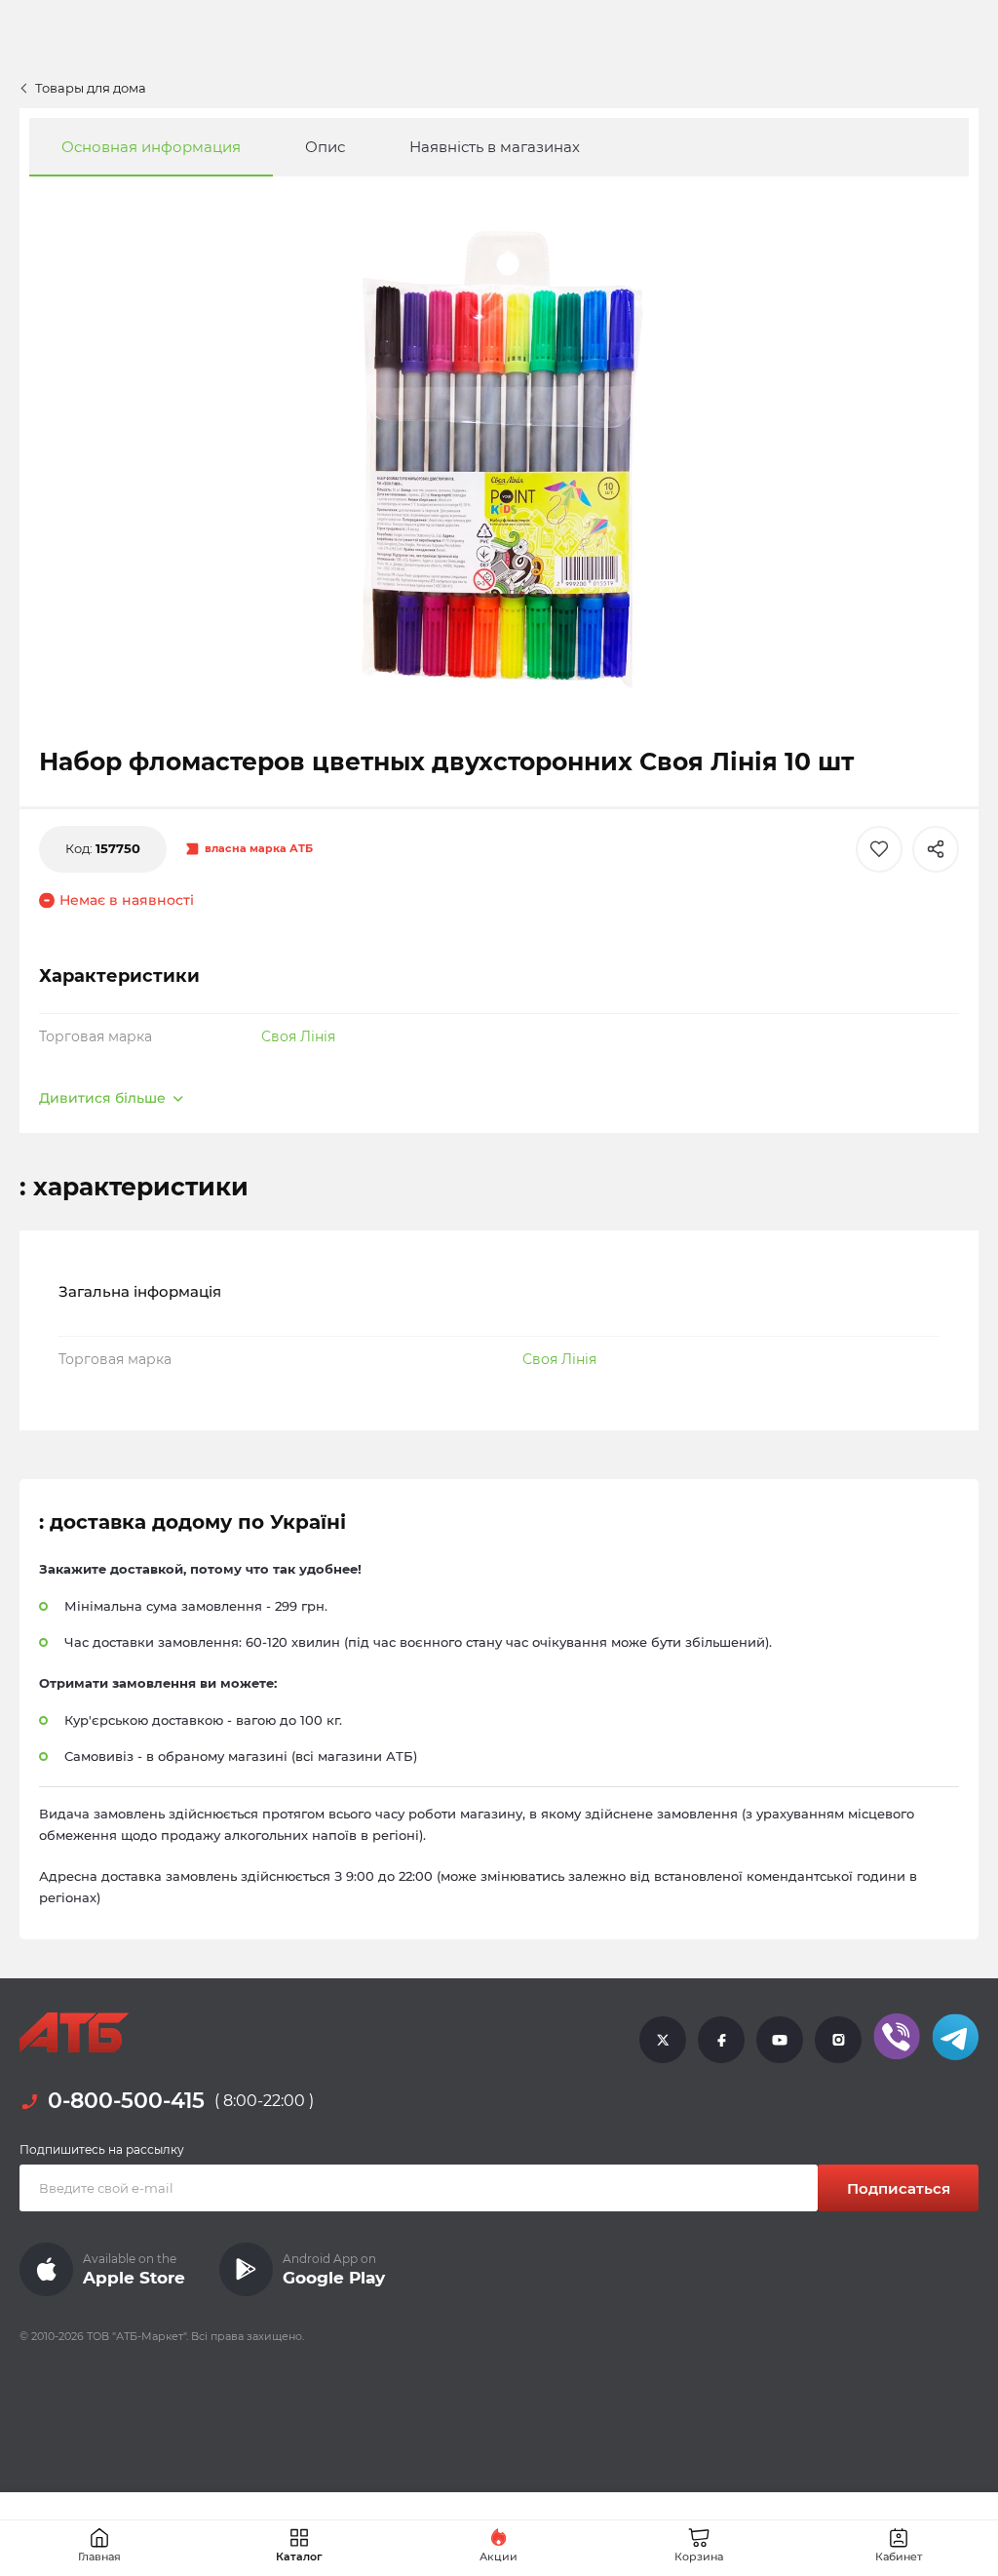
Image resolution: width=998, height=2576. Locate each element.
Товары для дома (91, 88)
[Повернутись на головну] (74, 2033)
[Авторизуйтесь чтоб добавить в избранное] (879, 849)
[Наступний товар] (908, 1203)
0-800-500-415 (126, 2101)
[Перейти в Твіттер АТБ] (663, 2039)
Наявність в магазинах (495, 147)
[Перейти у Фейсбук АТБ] (721, 2039)
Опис (325, 147)
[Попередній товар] (90, 1203)
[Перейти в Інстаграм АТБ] (838, 2039)
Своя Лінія (298, 1036)
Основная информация (151, 147)
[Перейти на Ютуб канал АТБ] (780, 2039)
